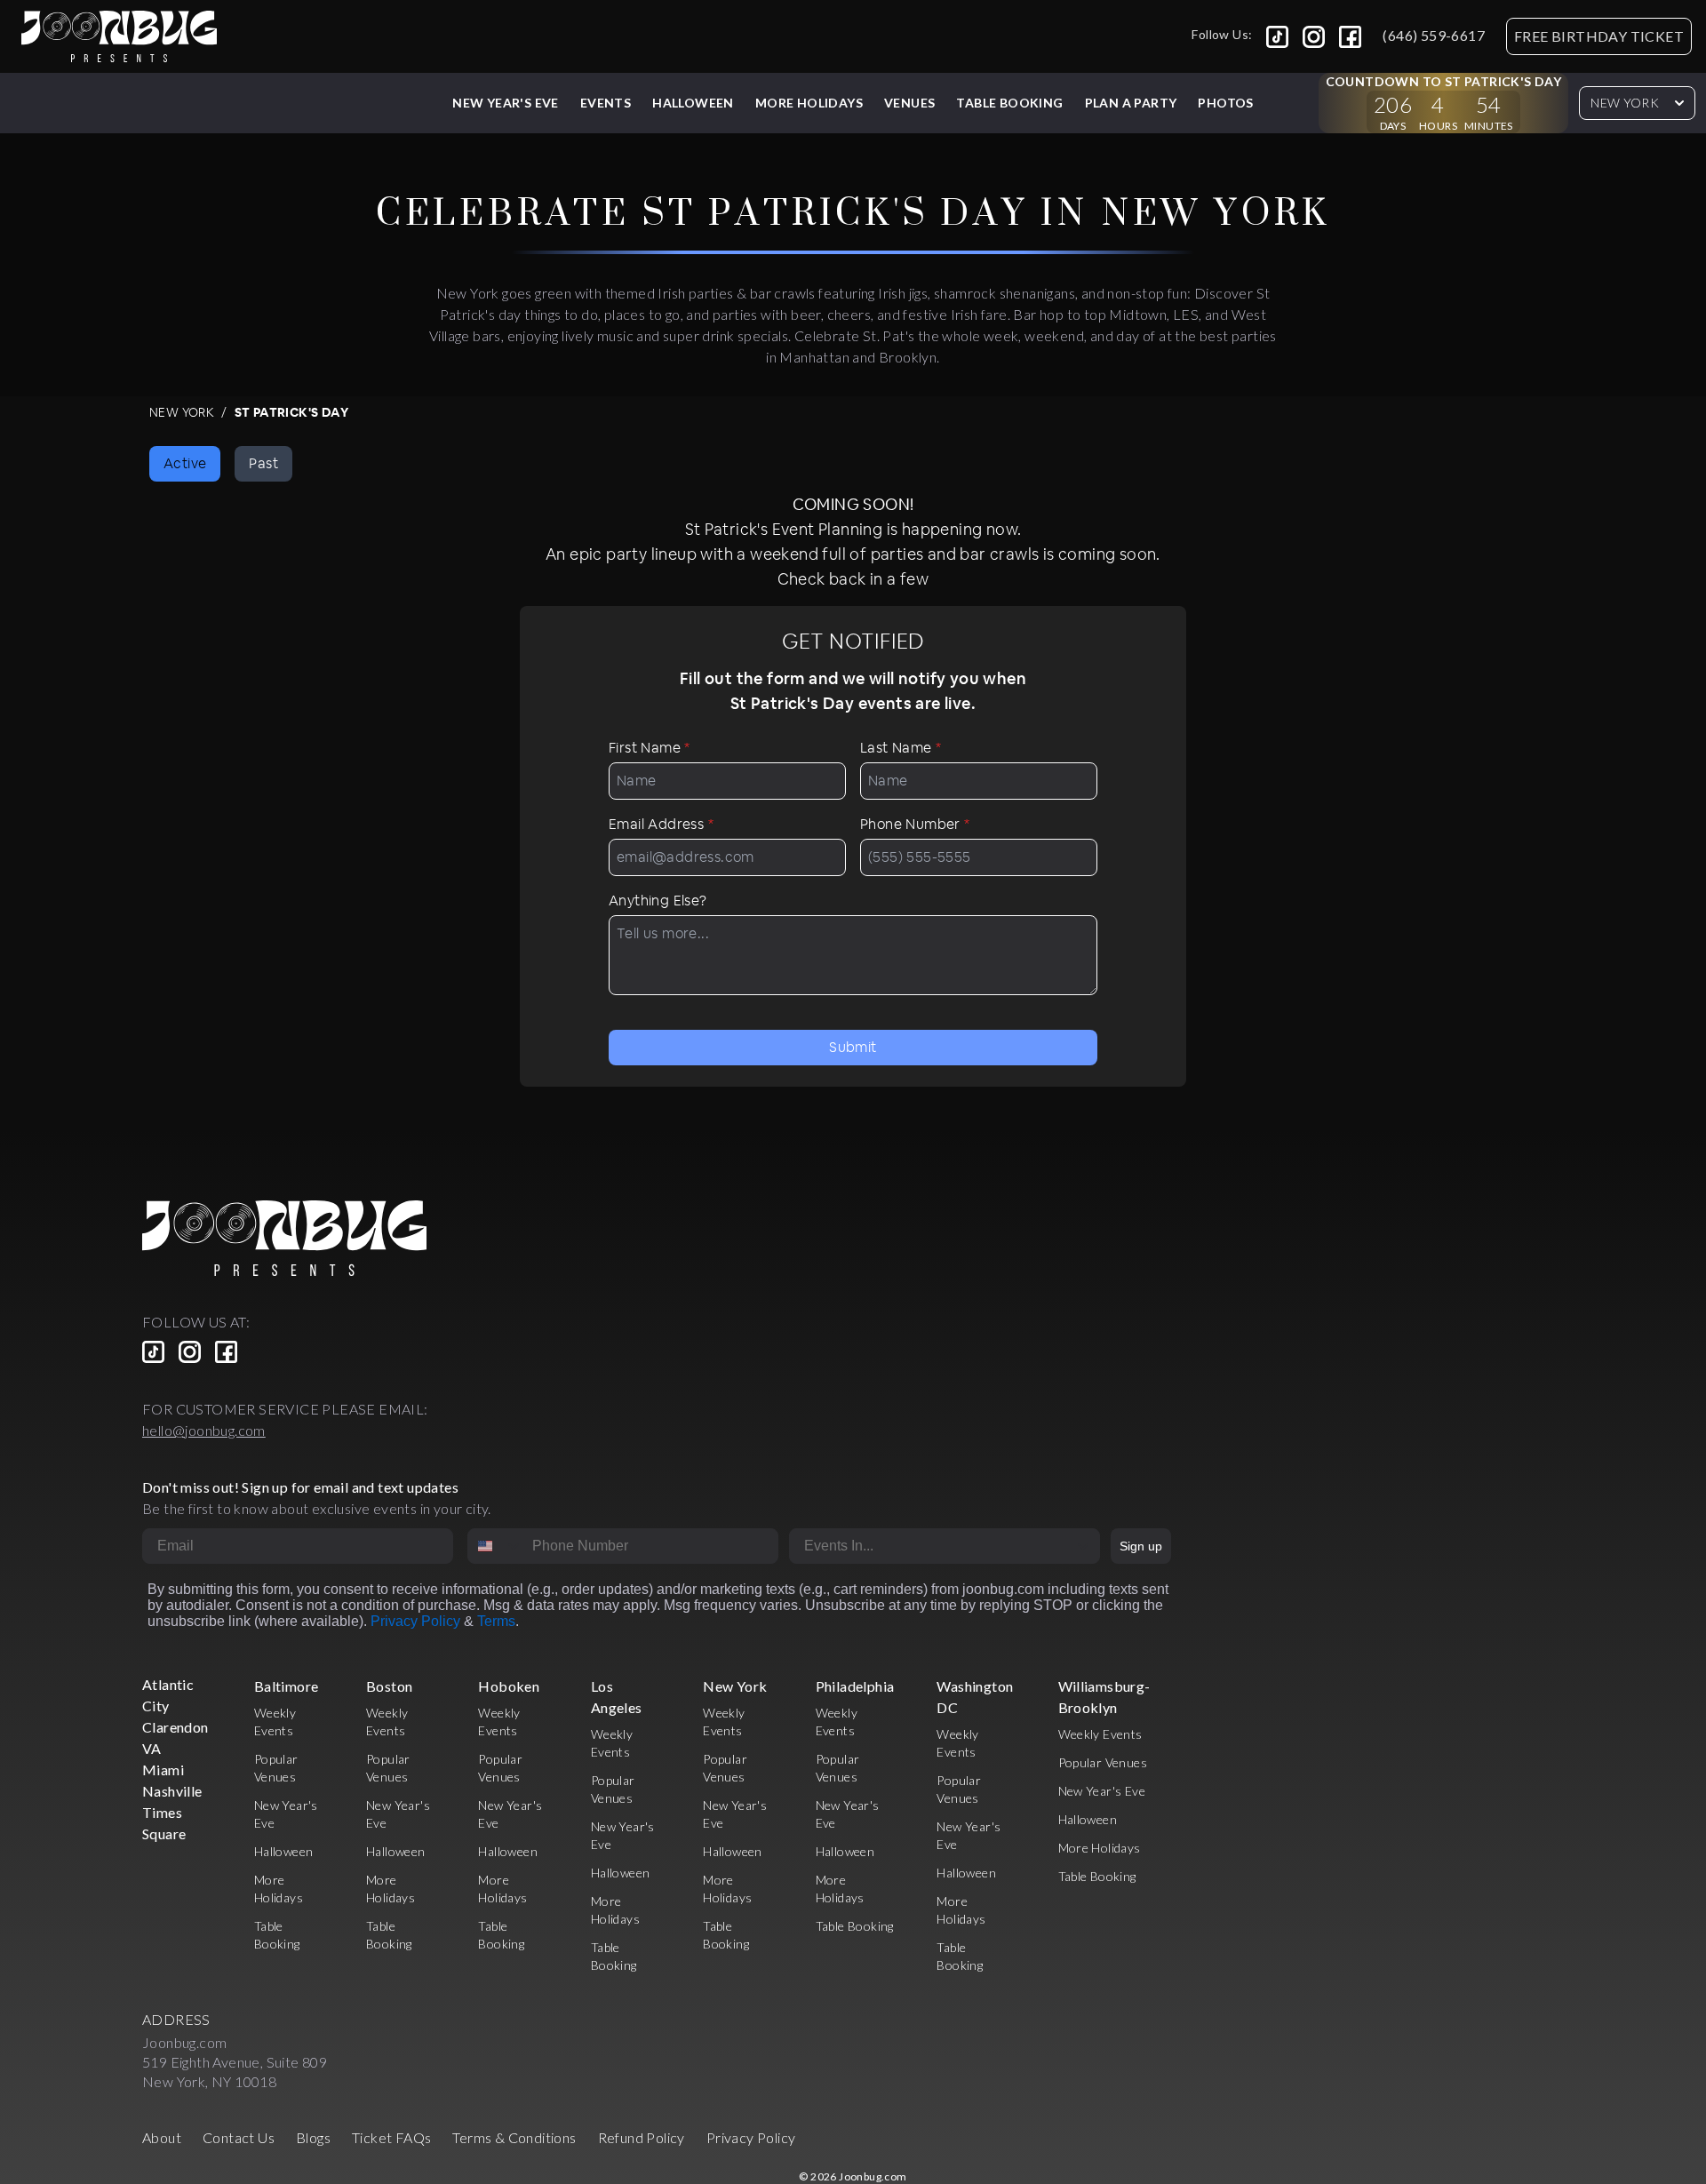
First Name (650, 748)
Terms (496, 1621)
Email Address (661, 824)
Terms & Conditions (514, 2137)
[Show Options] (1083, 1546)
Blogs (313, 2137)
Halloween (693, 103)
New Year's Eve (506, 103)
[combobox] (496, 1546)
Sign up (1141, 1546)
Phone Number (915, 824)
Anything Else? (658, 901)
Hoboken (509, 1686)
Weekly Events (1100, 1734)
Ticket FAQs (391, 2137)
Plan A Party (1131, 103)
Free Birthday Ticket (1599, 36)
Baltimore (287, 1686)
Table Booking (1009, 103)
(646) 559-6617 (1434, 35)
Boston (389, 1686)
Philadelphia (855, 1686)
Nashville (172, 1791)
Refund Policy (642, 2137)
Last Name (901, 748)
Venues (909, 103)
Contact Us (239, 2137)
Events (606, 103)
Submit (853, 1047)
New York (1625, 103)
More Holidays (1100, 1848)
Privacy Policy (415, 1621)
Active (185, 463)
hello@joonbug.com (204, 1430)
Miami (163, 1770)
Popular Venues (1103, 1762)
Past (263, 463)
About (162, 2137)
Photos (1225, 103)
